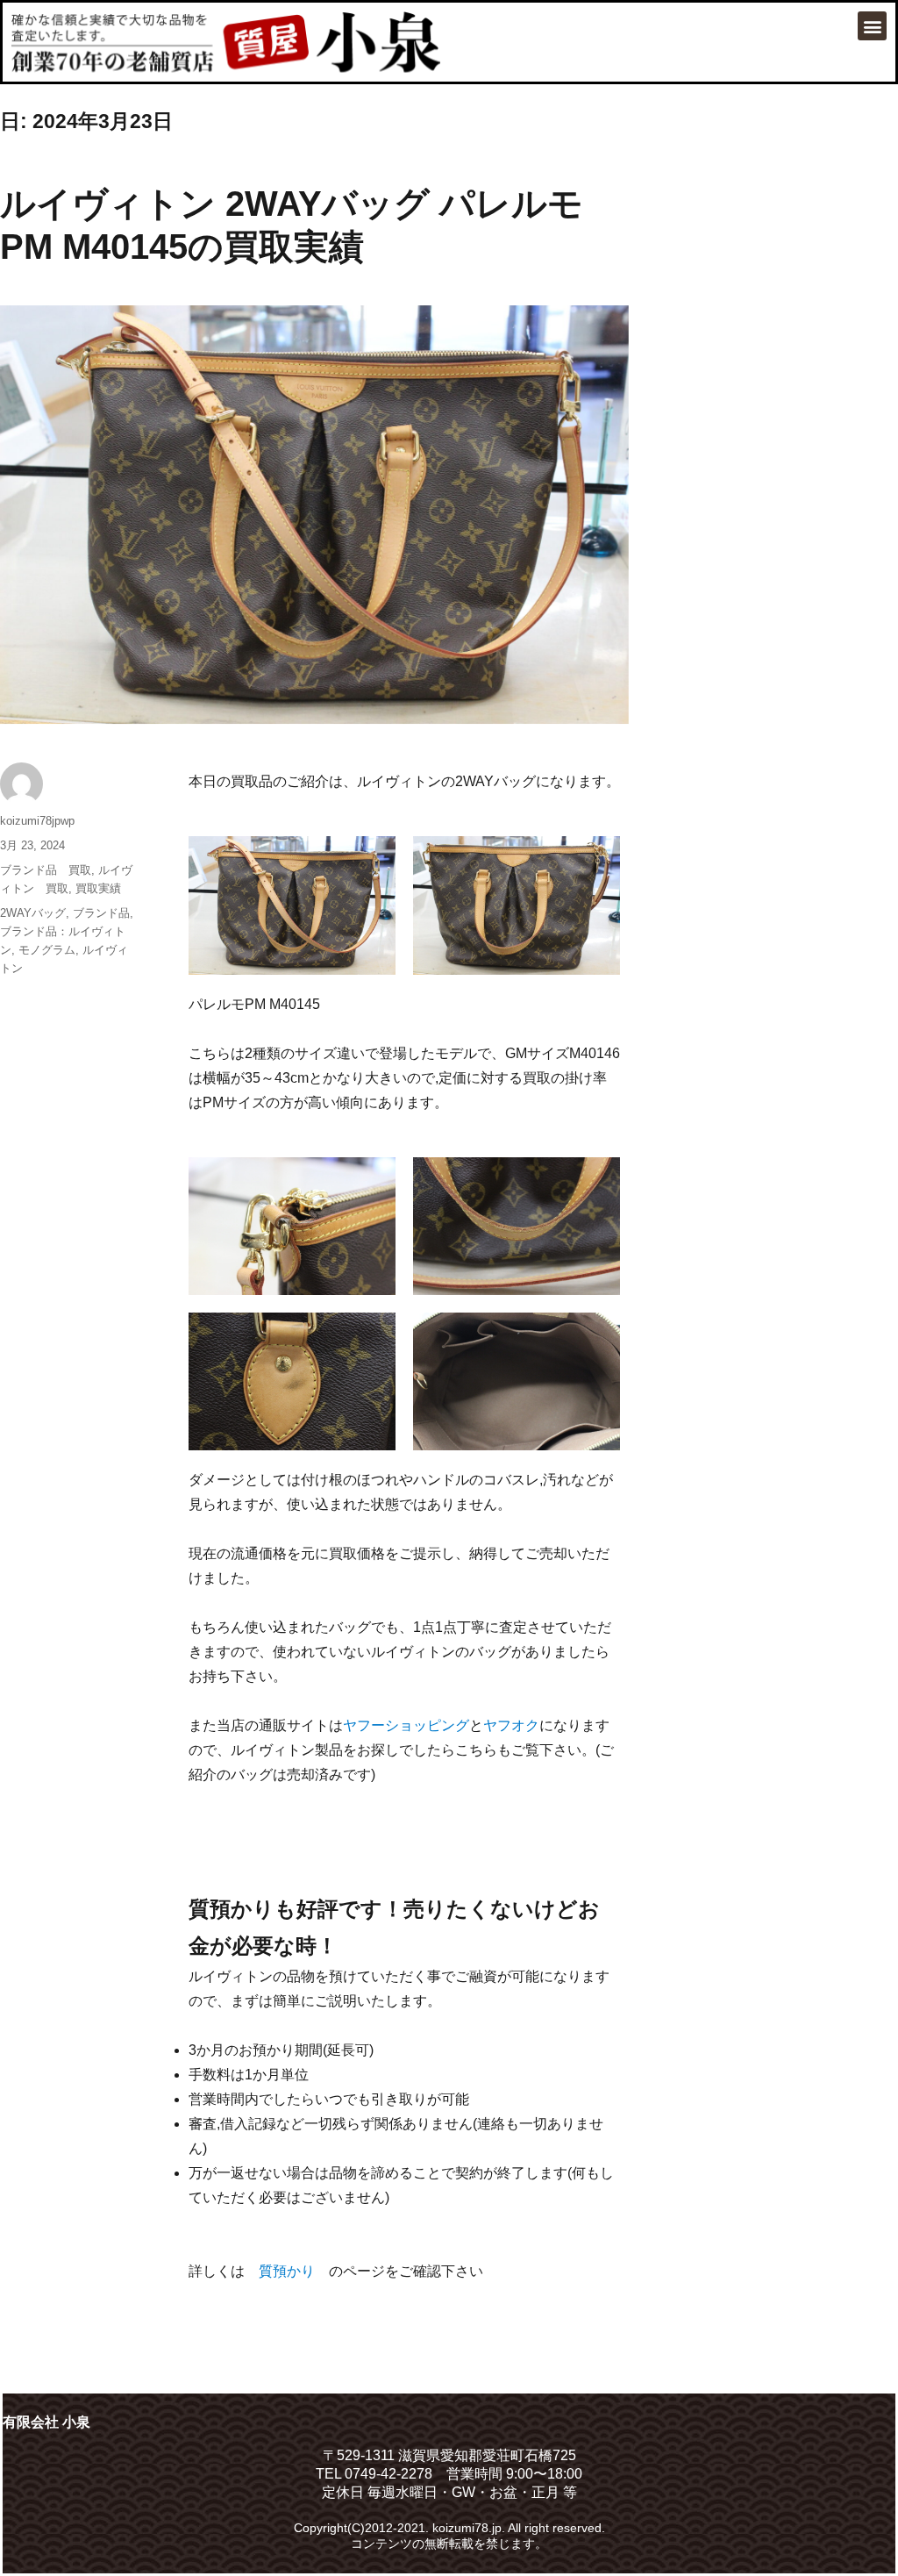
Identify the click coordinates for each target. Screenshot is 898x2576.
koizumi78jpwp (37, 821)
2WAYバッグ (33, 913)
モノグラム (47, 950)
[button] (872, 26)
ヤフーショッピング (406, 1725)
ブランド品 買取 (46, 870)
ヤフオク (511, 1725)
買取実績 (98, 888)
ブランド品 (101, 913)
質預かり (287, 2271)
